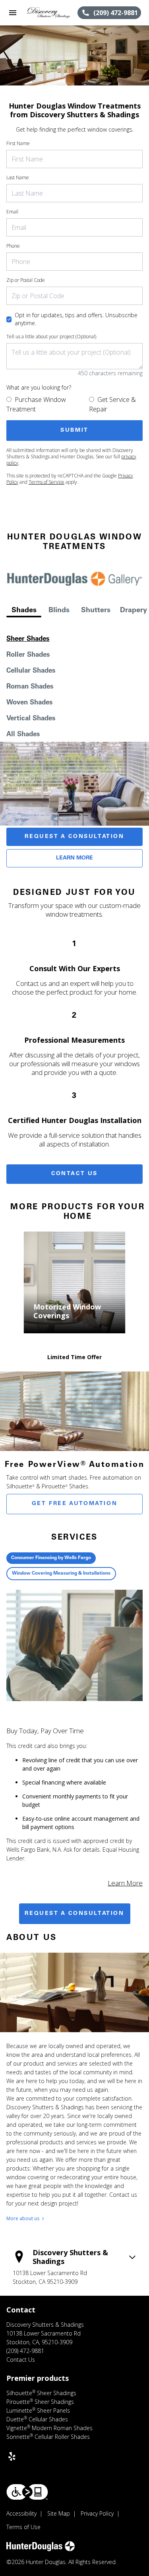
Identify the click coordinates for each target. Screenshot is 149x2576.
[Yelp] (12, 2456)
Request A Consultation (74, 837)
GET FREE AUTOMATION (74, 1504)
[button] (13, 13)
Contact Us (74, 1174)
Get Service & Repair (112, 404)
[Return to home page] (49, 13)
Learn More (74, 858)
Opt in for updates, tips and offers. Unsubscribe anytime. (76, 319)
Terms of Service (46, 482)
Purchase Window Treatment (36, 404)
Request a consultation (74, 1914)
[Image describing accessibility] (27, 2492)
